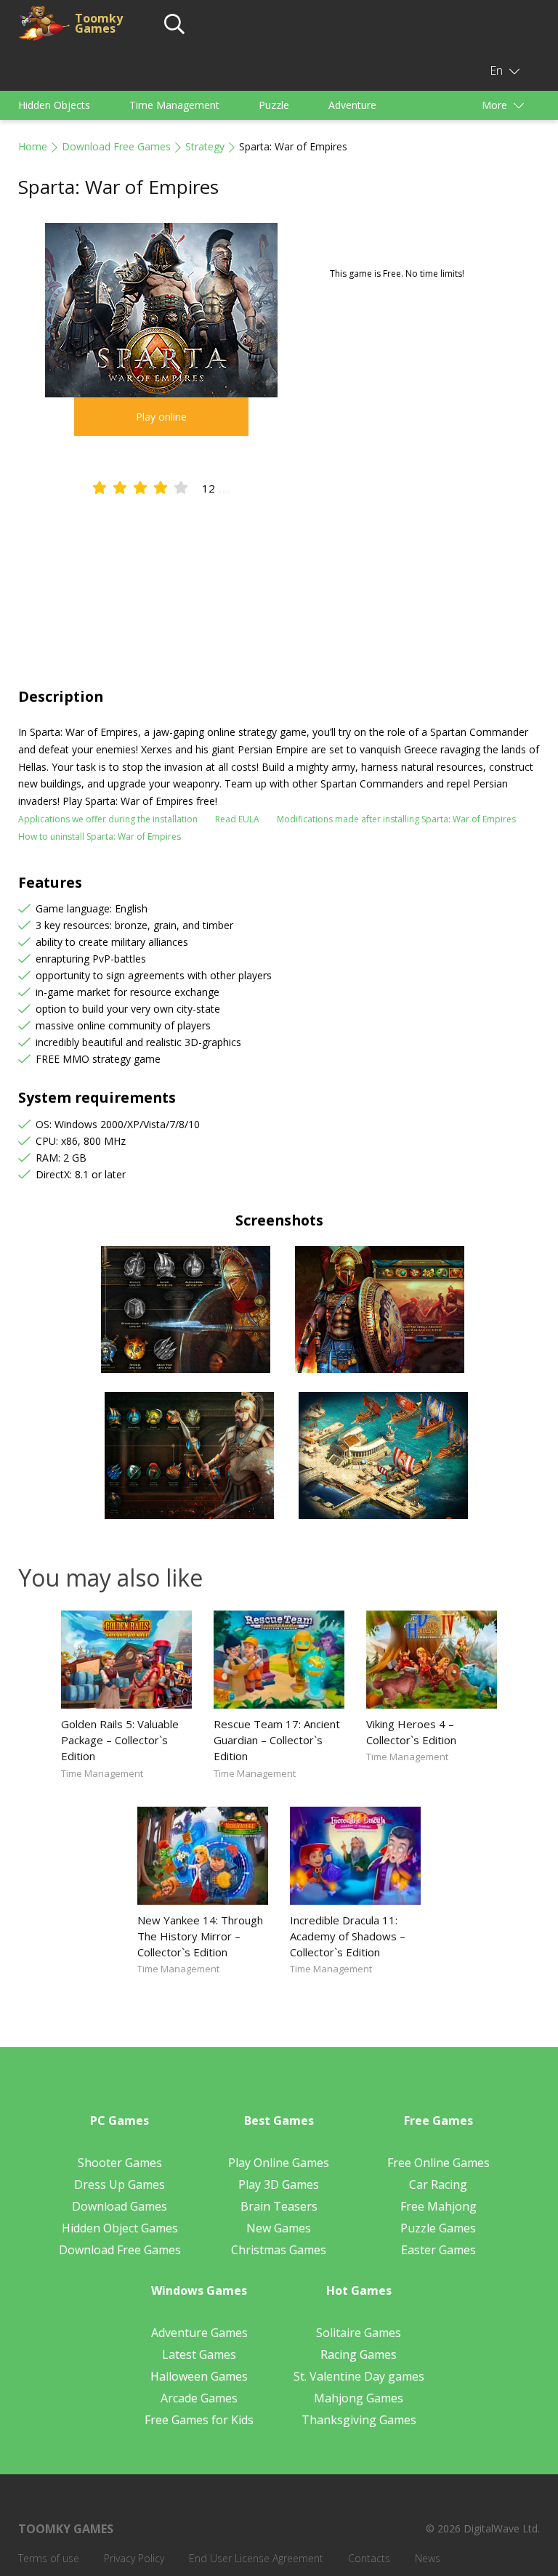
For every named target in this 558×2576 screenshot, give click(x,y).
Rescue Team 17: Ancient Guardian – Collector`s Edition (277, 1740)
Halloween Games (199, 2376)
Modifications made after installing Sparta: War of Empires (396, 819)
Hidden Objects (54, 105)
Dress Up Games (120, 2184)
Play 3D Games (279, 2184)
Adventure (352, 105)
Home (33, 146)
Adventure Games (199, 2333)
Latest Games (199, 2354)
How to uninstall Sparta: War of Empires (100, 837)
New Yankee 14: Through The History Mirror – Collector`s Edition (200, 1936)
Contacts (369, 2558)
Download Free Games (116, 146)
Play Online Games (279, 2163)
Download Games (120, 2206)
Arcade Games (199, 2398)
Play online (161, 417)
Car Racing (438, 2184)
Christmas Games (279, 2250)
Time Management (174, 105)
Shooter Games (120, 2163)
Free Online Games (438, 2163)
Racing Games (359, 2354)
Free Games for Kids (199, 2420)
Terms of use (49, 2558)
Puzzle (274, 105)
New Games (279, 2228)
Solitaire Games (359, 2333)
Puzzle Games (438, 2228)
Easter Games (438, 2250)
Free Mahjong (438, 2206)
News (428, 2558)
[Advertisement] (279, 578)
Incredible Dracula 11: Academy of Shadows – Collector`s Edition (348, 1936)
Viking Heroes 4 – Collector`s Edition (411, 1732)
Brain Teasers (279, 2206)
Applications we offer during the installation (108, 819)
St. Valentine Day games (359, 2376)
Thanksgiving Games (359, 2420)
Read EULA (237, 819)
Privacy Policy (134, 2558)
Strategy (205, 146)
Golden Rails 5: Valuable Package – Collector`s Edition (120, 1740)
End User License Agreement (256, 2558)
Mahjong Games (359, 2398)
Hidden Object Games (120, 2228)
